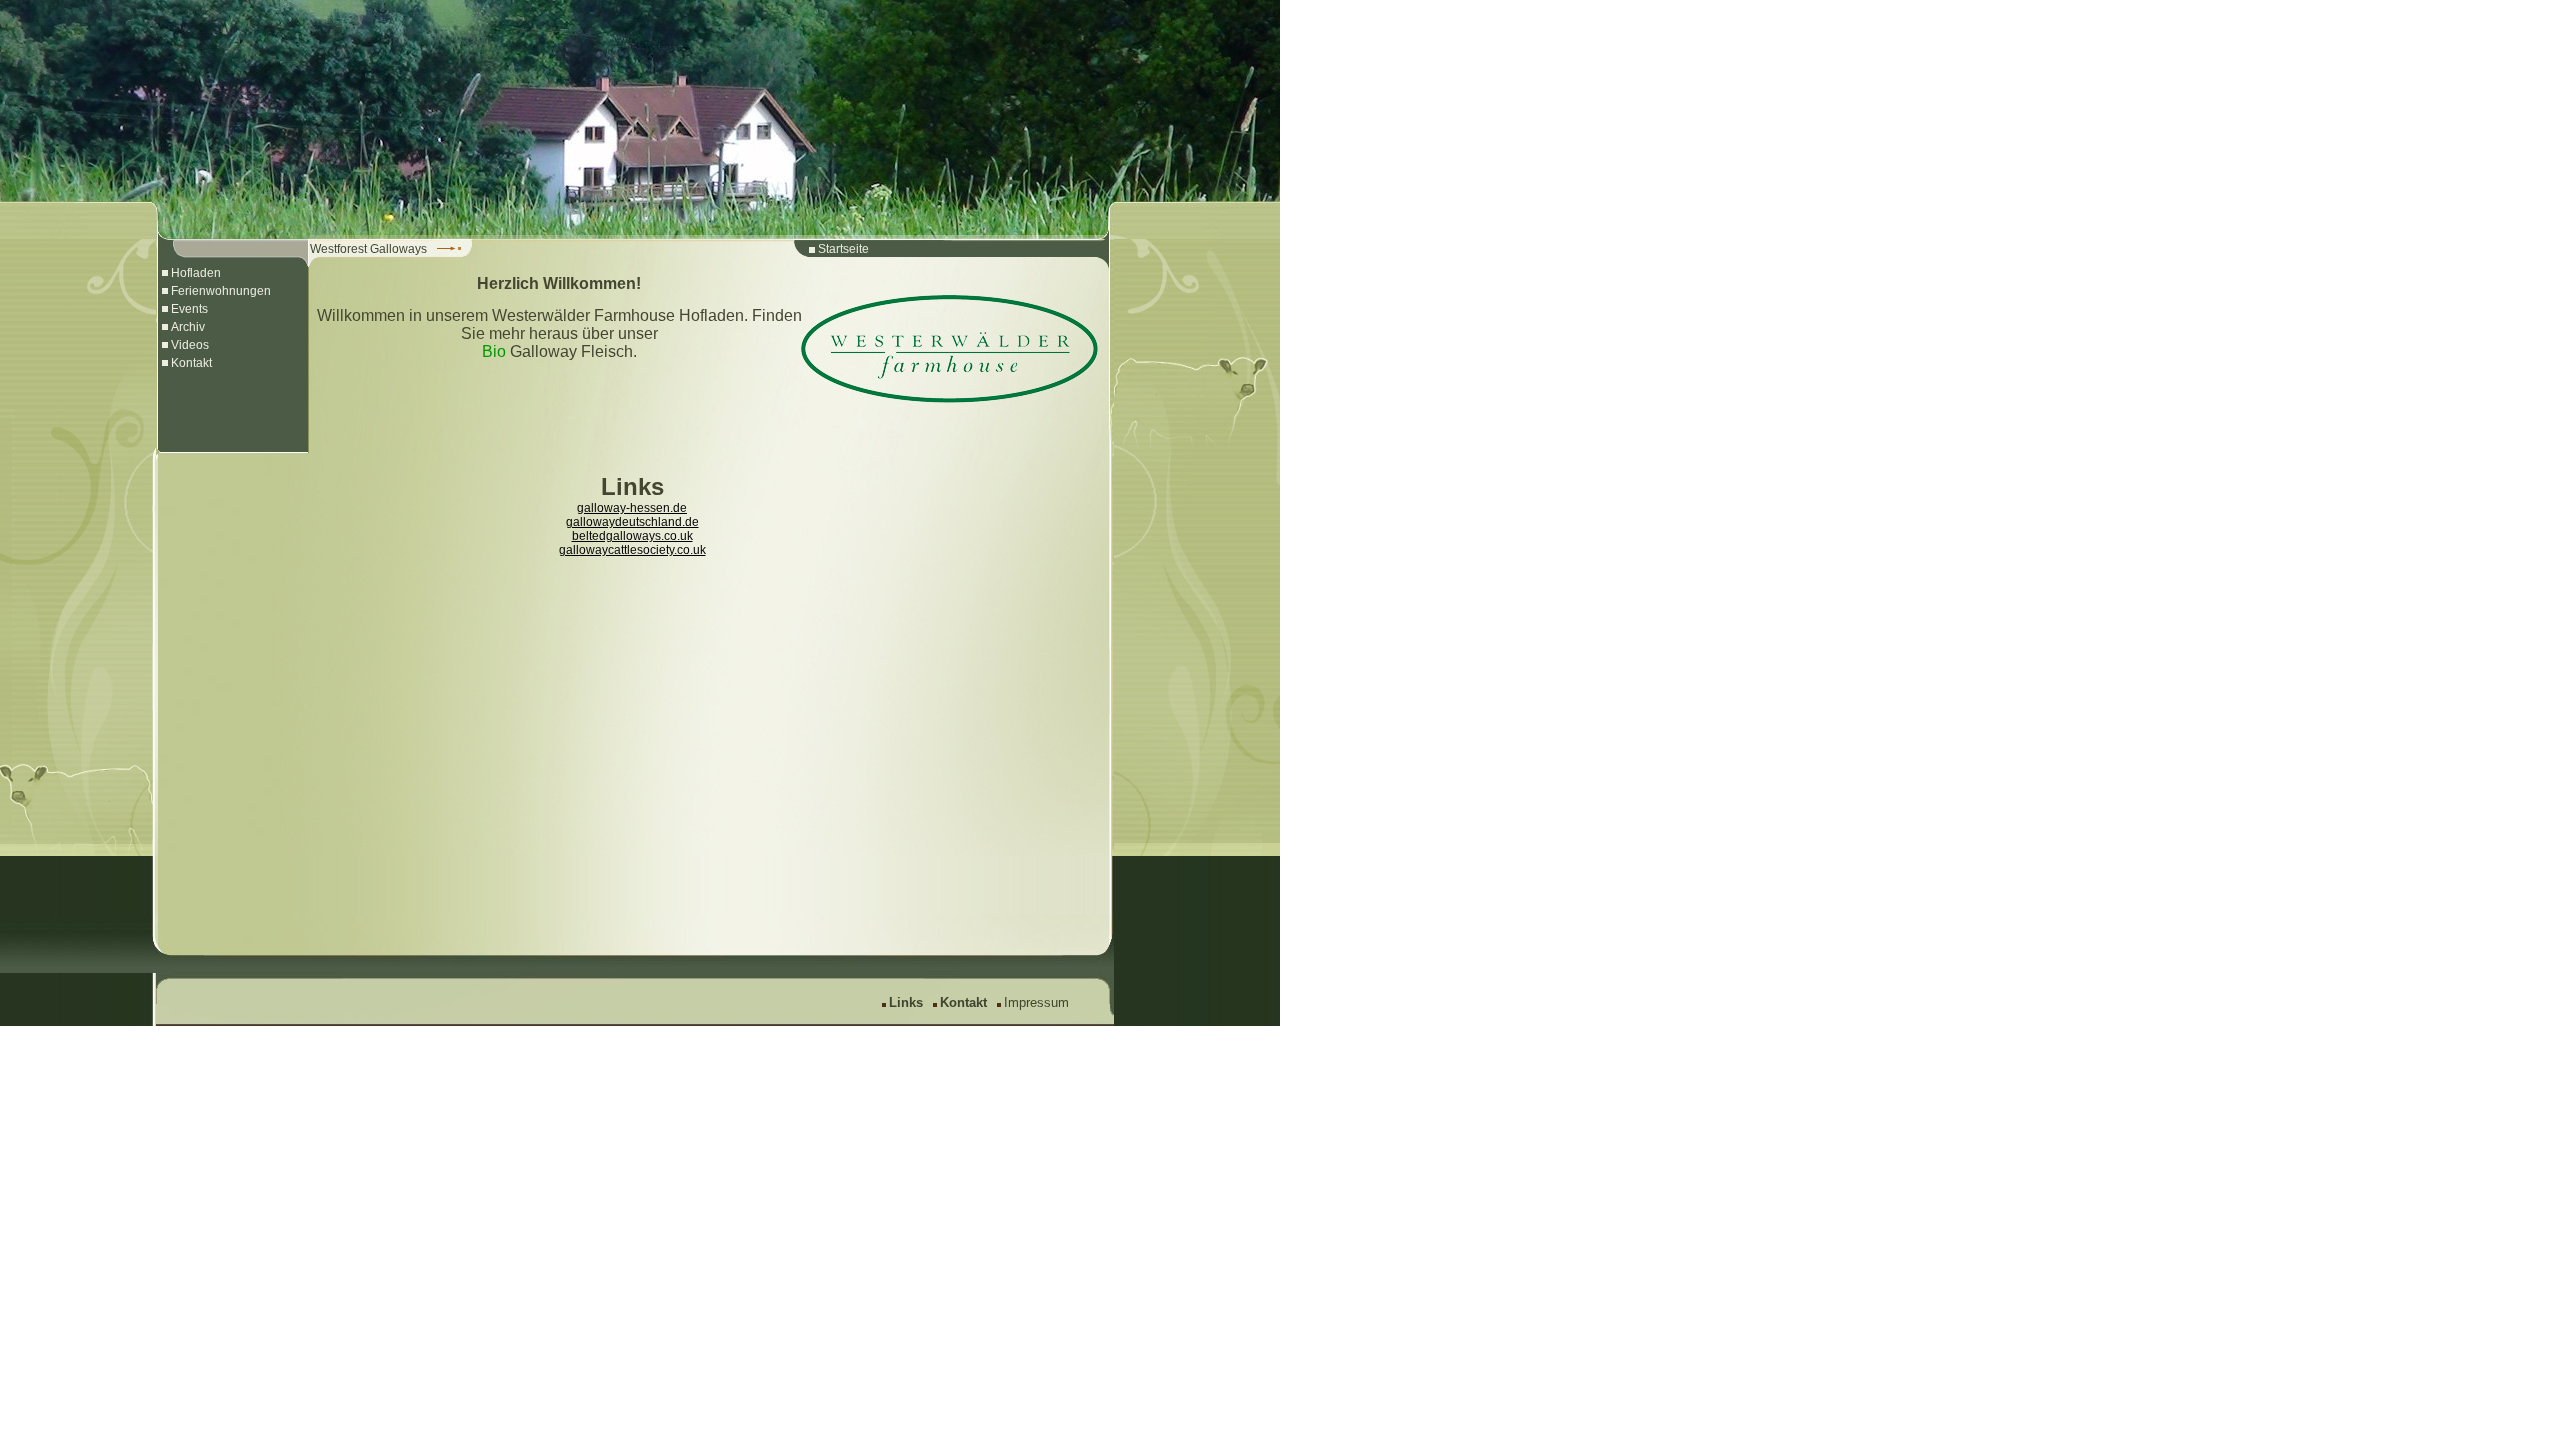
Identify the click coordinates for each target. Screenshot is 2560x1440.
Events (189, 309)
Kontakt (191, 363)
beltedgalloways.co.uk (632, 536)
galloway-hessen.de (632, 508)
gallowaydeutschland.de (632, 522)
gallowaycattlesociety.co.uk (632, 550)
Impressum (1036, 1002)
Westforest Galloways (368, 249)
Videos (190, 345)
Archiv (188, 327)
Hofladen (196, 273)
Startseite (843, 249)
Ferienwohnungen (221, 291)
